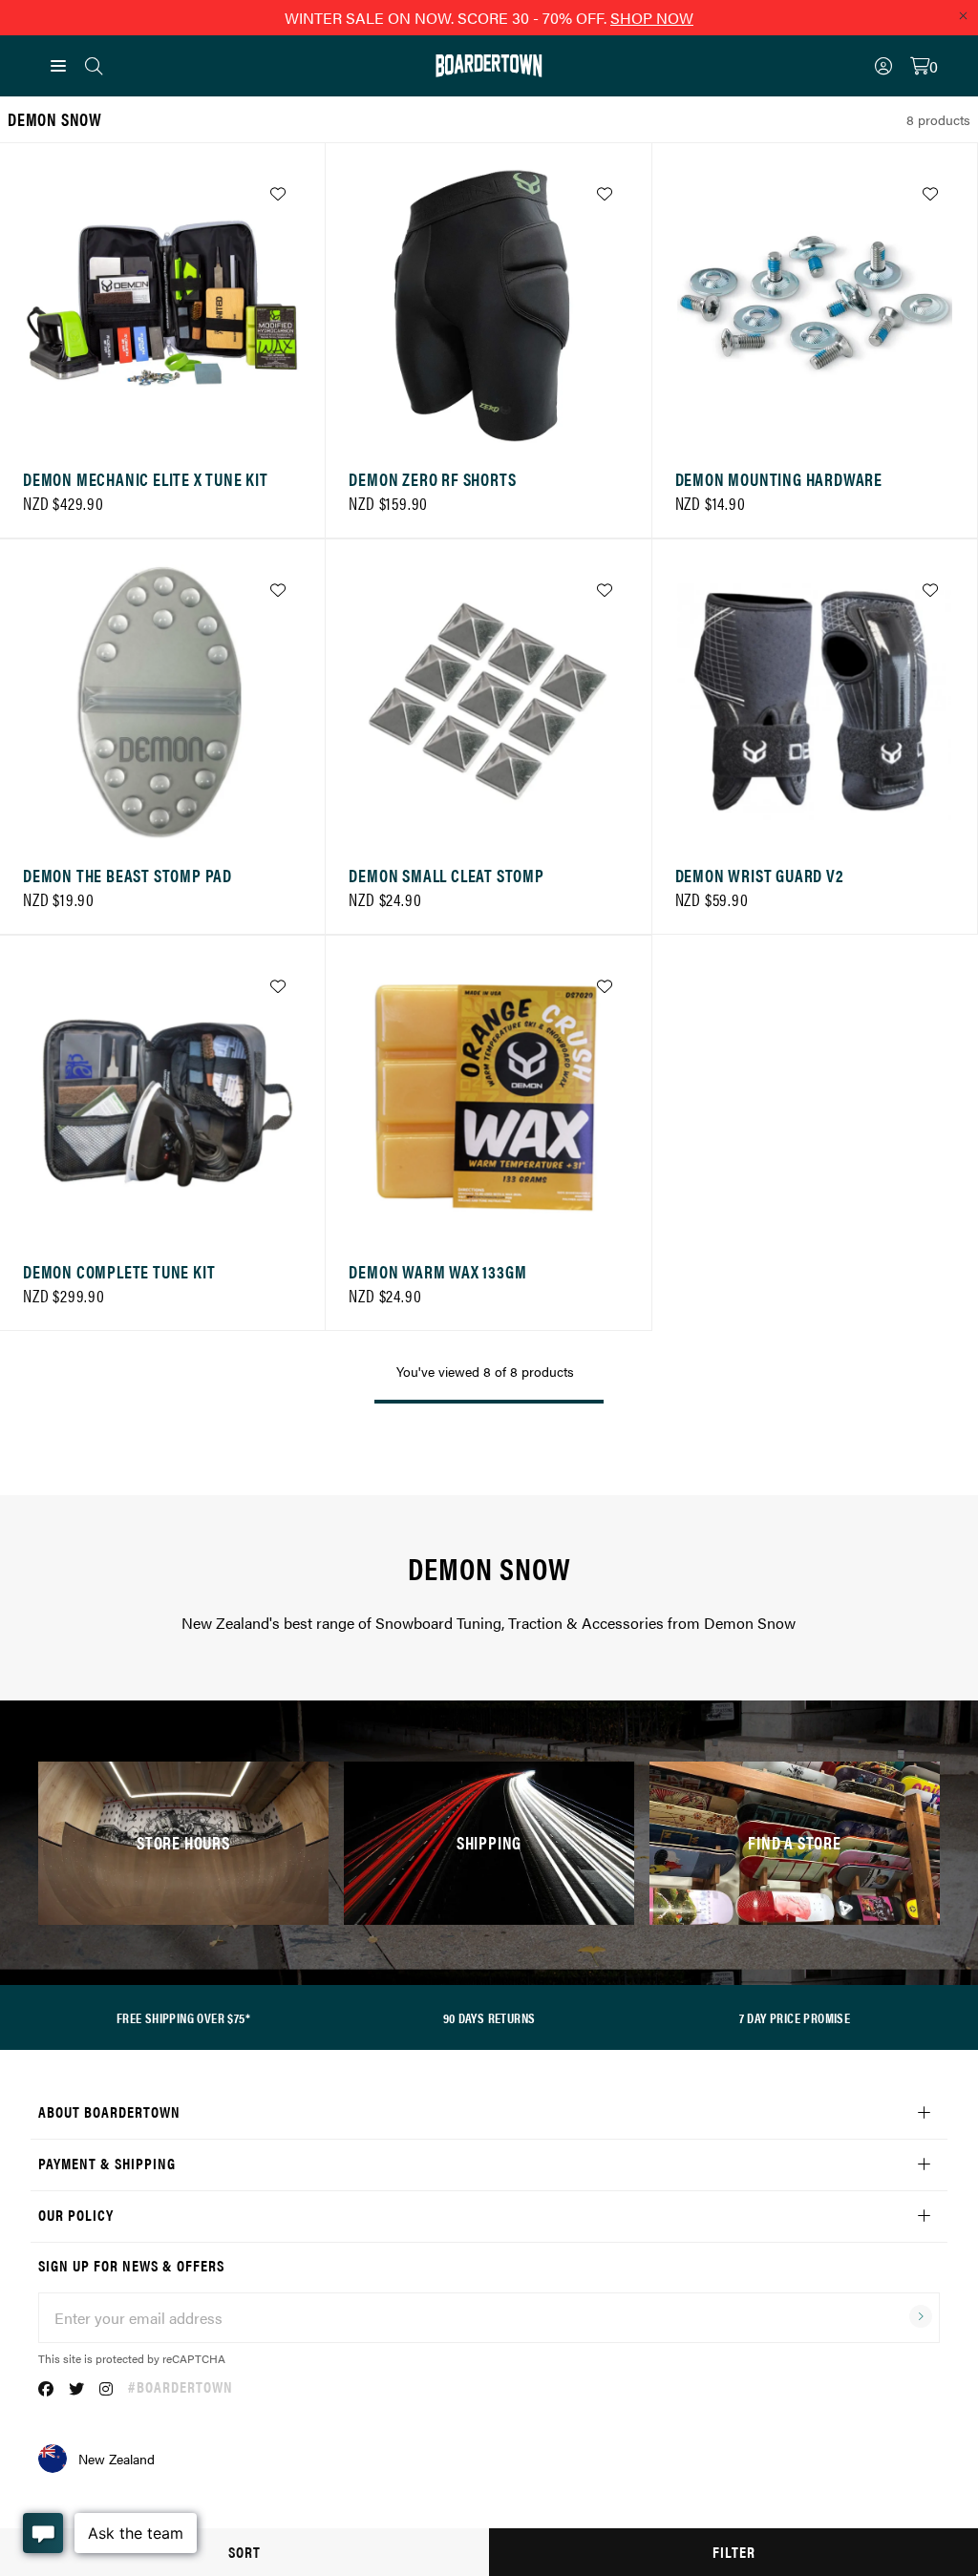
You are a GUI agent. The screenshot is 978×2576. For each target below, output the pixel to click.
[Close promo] (963, 15)
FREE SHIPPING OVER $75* (183, 2017)
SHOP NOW (652, 18)
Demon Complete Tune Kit (119, 1271)
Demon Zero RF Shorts (432, 479)
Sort (244, 2552)
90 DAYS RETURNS (489, 2017)
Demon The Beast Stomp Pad (128, 875)
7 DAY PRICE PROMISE (795, 2017)
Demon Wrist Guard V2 (759, 875)
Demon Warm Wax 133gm (437, 1271)
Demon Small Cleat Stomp (446, 875)
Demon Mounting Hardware (779, 479)
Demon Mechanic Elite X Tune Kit (146, 479)
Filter (734, 2552)
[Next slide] (283, 311)
